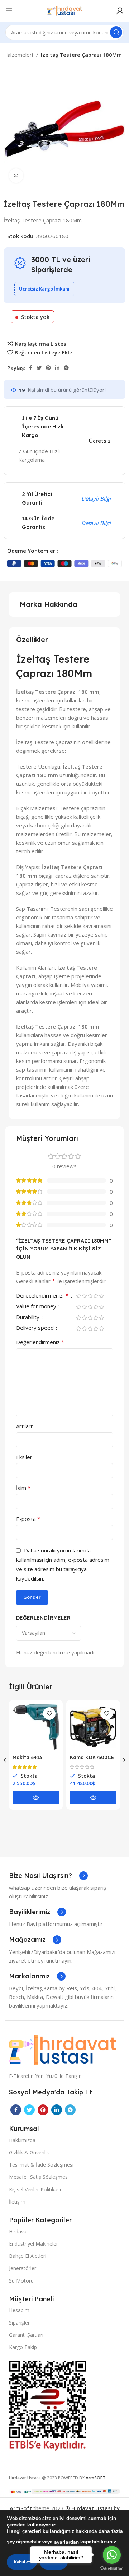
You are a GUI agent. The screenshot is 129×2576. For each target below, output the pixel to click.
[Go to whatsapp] (112, 2555)
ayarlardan (66, 2542)
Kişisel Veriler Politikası (35, 2189)
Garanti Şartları (26, 2335)
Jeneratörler (23, 2268)
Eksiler (24, 1457)
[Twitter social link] (39, 368)
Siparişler (19, 2323)
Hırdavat (19, 2231)
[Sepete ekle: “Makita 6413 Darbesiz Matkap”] (36, 1797)
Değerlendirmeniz (40, 1342)
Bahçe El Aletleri (28, 2256)
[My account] (120, 11)
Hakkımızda (22, 2140)
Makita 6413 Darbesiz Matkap (34, 1760)
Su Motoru (21, 2281)
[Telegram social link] (66, 368)
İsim (23, 1488)
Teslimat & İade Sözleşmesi (41, 2165)
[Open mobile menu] (9, 11)
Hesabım (19, 2310)
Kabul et (22, 2562)
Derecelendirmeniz (42, 1296)
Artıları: (25, 1426)
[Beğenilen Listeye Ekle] (49, 1714)
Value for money (37, 1307)
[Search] (116, 32)
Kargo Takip (23, 2347)
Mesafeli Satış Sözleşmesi (39, 2177)
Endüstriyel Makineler (34, 2244)
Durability (28, 1317)
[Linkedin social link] (57, 368)
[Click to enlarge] (16, 176)
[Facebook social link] (31, 368)
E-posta (28, 1519)
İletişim (17, 2202)
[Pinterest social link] (48, 368)
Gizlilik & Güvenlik (29, 2152)
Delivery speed (36, 1328)
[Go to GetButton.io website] (112, 2569)
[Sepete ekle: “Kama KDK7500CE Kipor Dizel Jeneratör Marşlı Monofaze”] (93, 1797)
